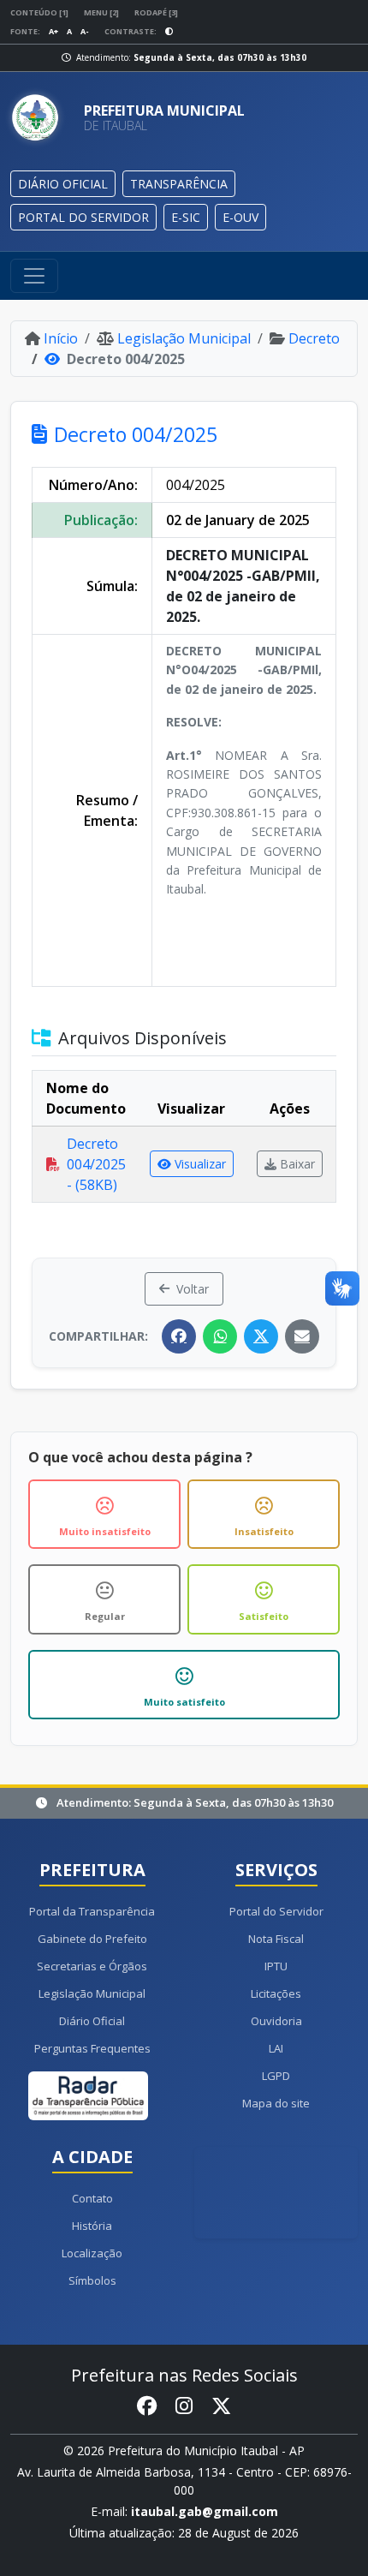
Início (61, 338)
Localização (92, 2253)
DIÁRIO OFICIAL (63, 184)
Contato (92, 2198)
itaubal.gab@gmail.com (205, 2511)
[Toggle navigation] (34, 276)
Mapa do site (276, 2103)
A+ (53, 31)
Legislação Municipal (184, 338)
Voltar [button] (193, 1289)
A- (85, 31)
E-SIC (186, 217)
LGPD (276, 2076)
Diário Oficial (92, 2021)
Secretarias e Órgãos (92, 1966)
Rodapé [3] (156, 12)
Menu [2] (101, 12)
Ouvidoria (276, 2021)
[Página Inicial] (40, 118)
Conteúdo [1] (39, 12)
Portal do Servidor (276, 1911)
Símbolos (92, 2280)
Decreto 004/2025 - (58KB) (96, 1164)
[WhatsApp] (220, 1336)
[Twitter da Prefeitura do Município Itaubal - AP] (221, 2406)
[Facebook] (179, 1336)
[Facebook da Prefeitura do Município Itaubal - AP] (147, 2406)
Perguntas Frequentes (92, 2048)
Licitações (276, 1993)
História (92, 2226)
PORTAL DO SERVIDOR (83, 217)
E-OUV (240, 217)
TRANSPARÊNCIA (179, 184)
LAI (276, 2048)
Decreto (314, 338)
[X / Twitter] (261, 1336)
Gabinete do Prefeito (92, 1939)
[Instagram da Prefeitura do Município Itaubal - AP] (184, 2406)
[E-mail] (302, 1336)
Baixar (297, 1164)
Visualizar (200, 1164)
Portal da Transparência (92, 1911)
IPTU (276, 1966)
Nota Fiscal (276, 1939)
